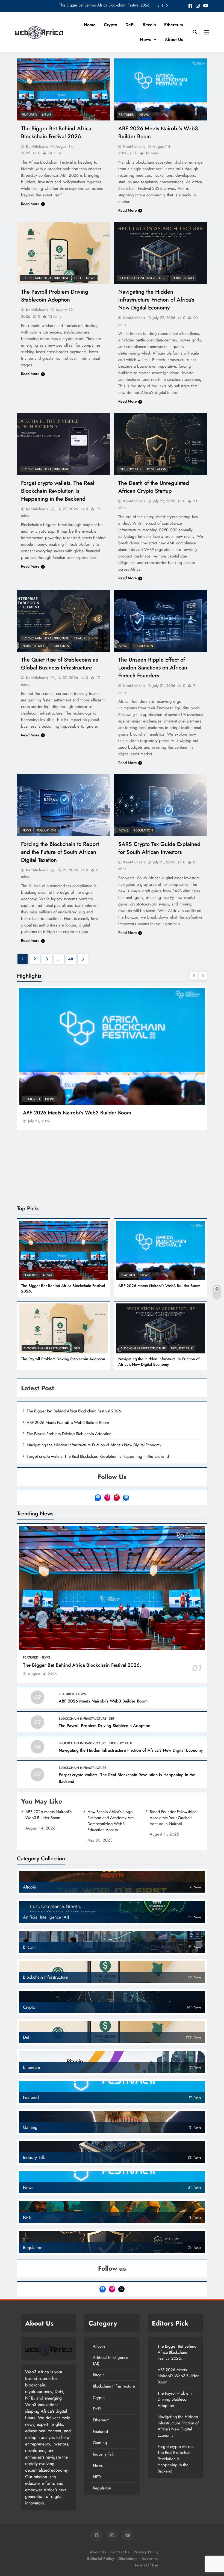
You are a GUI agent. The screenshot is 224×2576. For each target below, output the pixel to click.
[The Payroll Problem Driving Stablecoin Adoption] (63, 253)
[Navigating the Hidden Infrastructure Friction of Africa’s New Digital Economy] (161, 253)
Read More (30, 204)
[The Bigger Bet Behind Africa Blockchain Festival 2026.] (63, 89)
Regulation (157, 469)
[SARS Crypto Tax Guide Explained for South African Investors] (161, 805)
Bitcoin (149, 25)
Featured (29, 115)
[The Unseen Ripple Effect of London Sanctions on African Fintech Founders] (161, 621)
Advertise (150, 2559)
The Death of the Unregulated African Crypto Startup (154, 487)
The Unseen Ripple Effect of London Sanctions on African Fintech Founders (153, 668)
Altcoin (99, 2346)
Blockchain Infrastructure (45, 278)
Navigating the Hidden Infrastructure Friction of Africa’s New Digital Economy (156, 300)
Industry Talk (183, 278)
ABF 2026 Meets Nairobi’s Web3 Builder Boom (77, 1113)
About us (174, 39)
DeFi (130, 25)
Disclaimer (128, 2559)
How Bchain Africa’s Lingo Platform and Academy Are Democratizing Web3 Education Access (111, 1821)
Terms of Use (146, 2565)
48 (71, 959)
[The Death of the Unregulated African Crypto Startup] (161, 444)
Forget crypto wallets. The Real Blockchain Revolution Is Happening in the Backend (58, 491)
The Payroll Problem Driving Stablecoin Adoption (55, 296)
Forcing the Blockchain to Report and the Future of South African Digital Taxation (60, 852)
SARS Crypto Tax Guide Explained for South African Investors (159, 848)
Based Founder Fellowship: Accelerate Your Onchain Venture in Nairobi (173, 1818)
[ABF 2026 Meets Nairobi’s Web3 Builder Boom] (161, 89)
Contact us (120, 2552)
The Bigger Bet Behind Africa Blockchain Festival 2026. (105, 6)
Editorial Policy (101, 2559)
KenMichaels (37, 146)
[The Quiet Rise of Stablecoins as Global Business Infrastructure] (63, 621)
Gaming (100, 2443)
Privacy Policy (146, 2552)
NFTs (97, 2477)
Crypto (110, 25)
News (145, 39)
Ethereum (174, 25)
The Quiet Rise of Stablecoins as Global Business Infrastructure (59, 664)
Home (90, 25)
